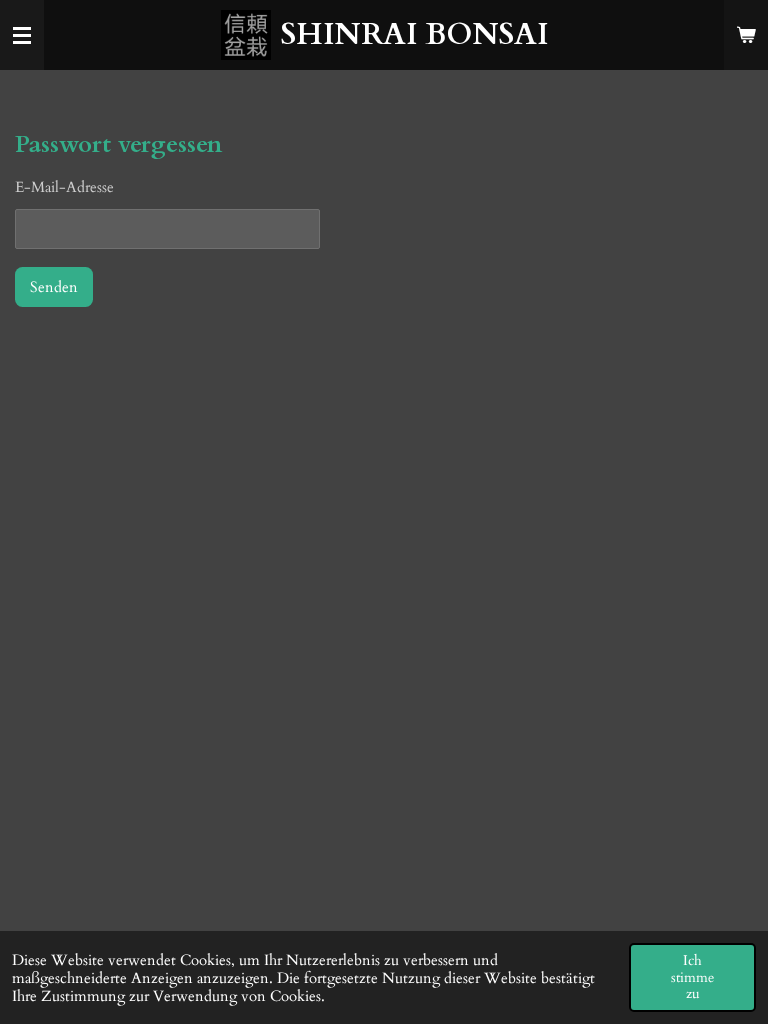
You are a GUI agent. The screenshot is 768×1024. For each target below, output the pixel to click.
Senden (54, 287)
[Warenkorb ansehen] (746, 35)
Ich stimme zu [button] (692, 977)
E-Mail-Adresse (64, 187)
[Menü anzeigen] (22, 35)
